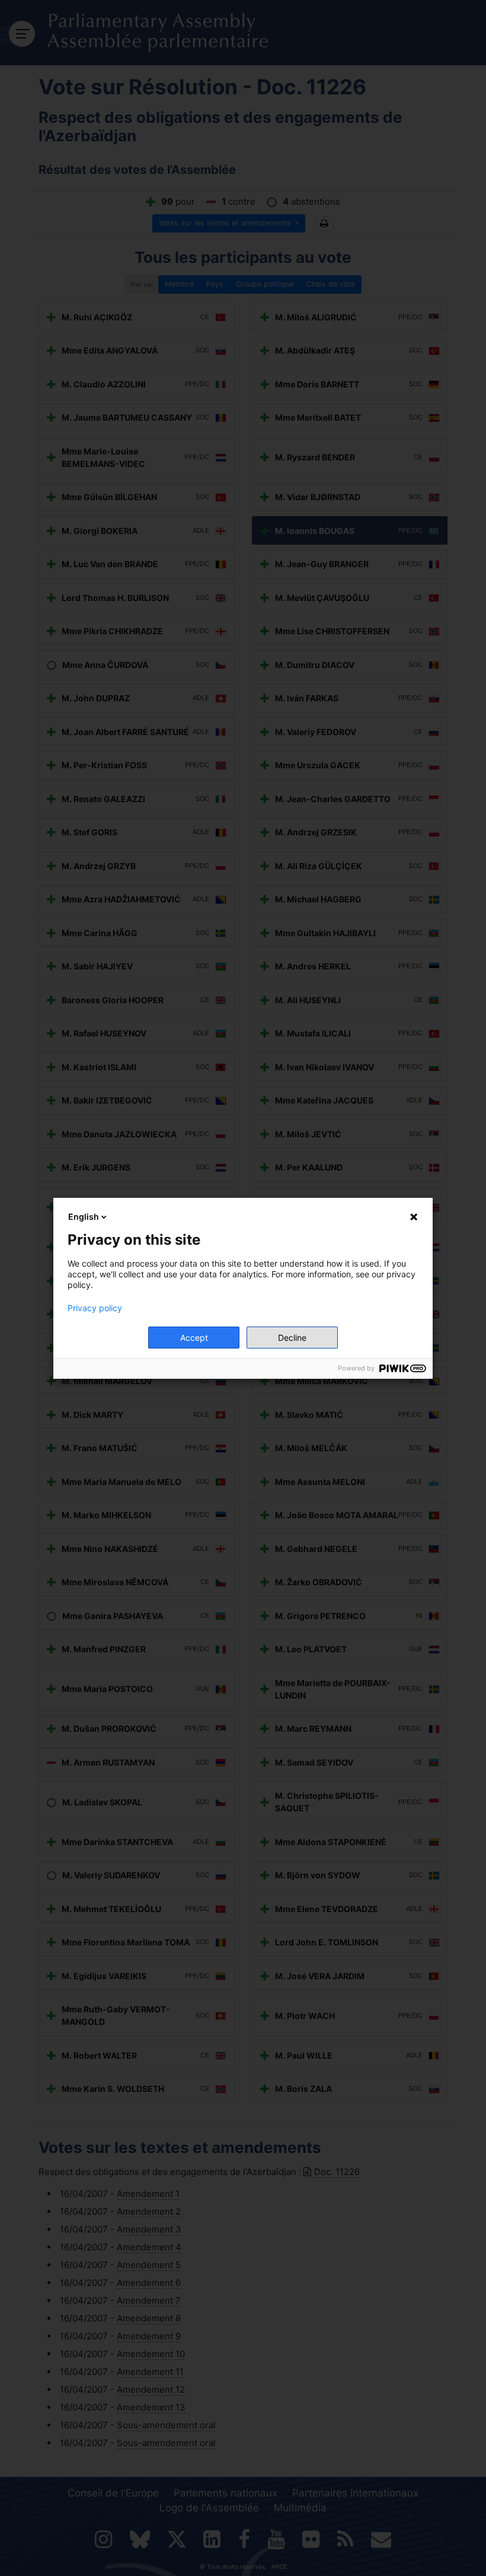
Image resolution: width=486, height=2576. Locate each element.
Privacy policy (95, 1308)
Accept (194, 1338)
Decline (292, 1338)
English (84, 1217)
